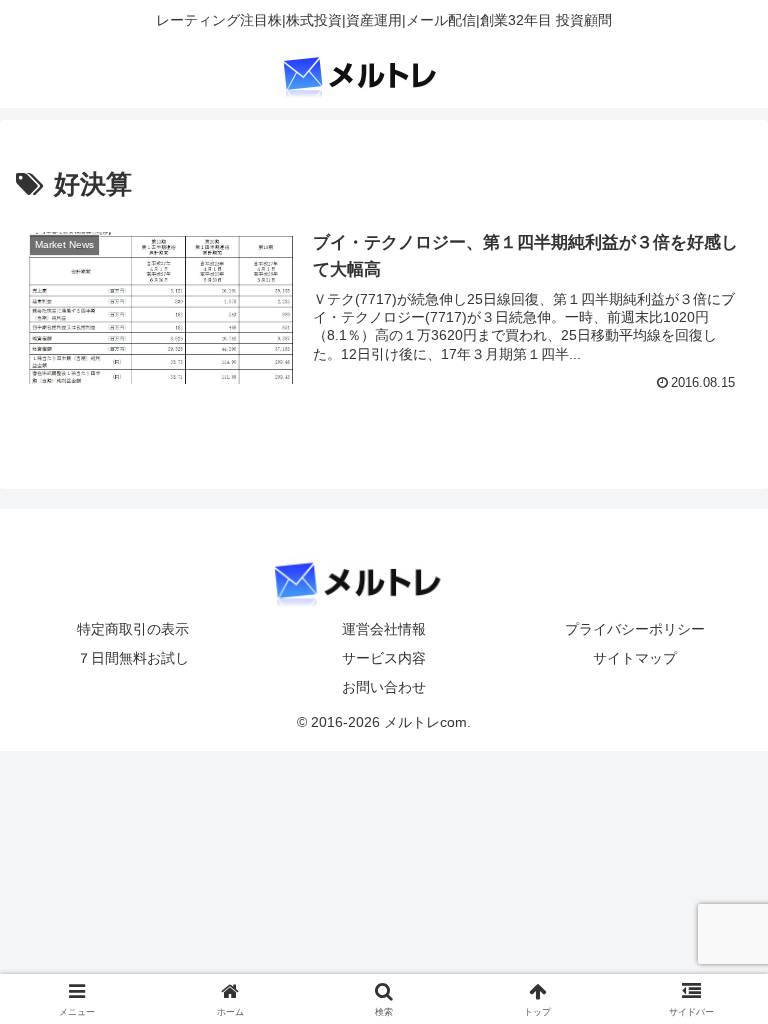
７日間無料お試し (133, 658)
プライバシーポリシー (635, 629)
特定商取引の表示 (133, 629)
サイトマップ (635, 658)
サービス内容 (384, 658)
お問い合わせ (384, 687)
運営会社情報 (384, 629)
